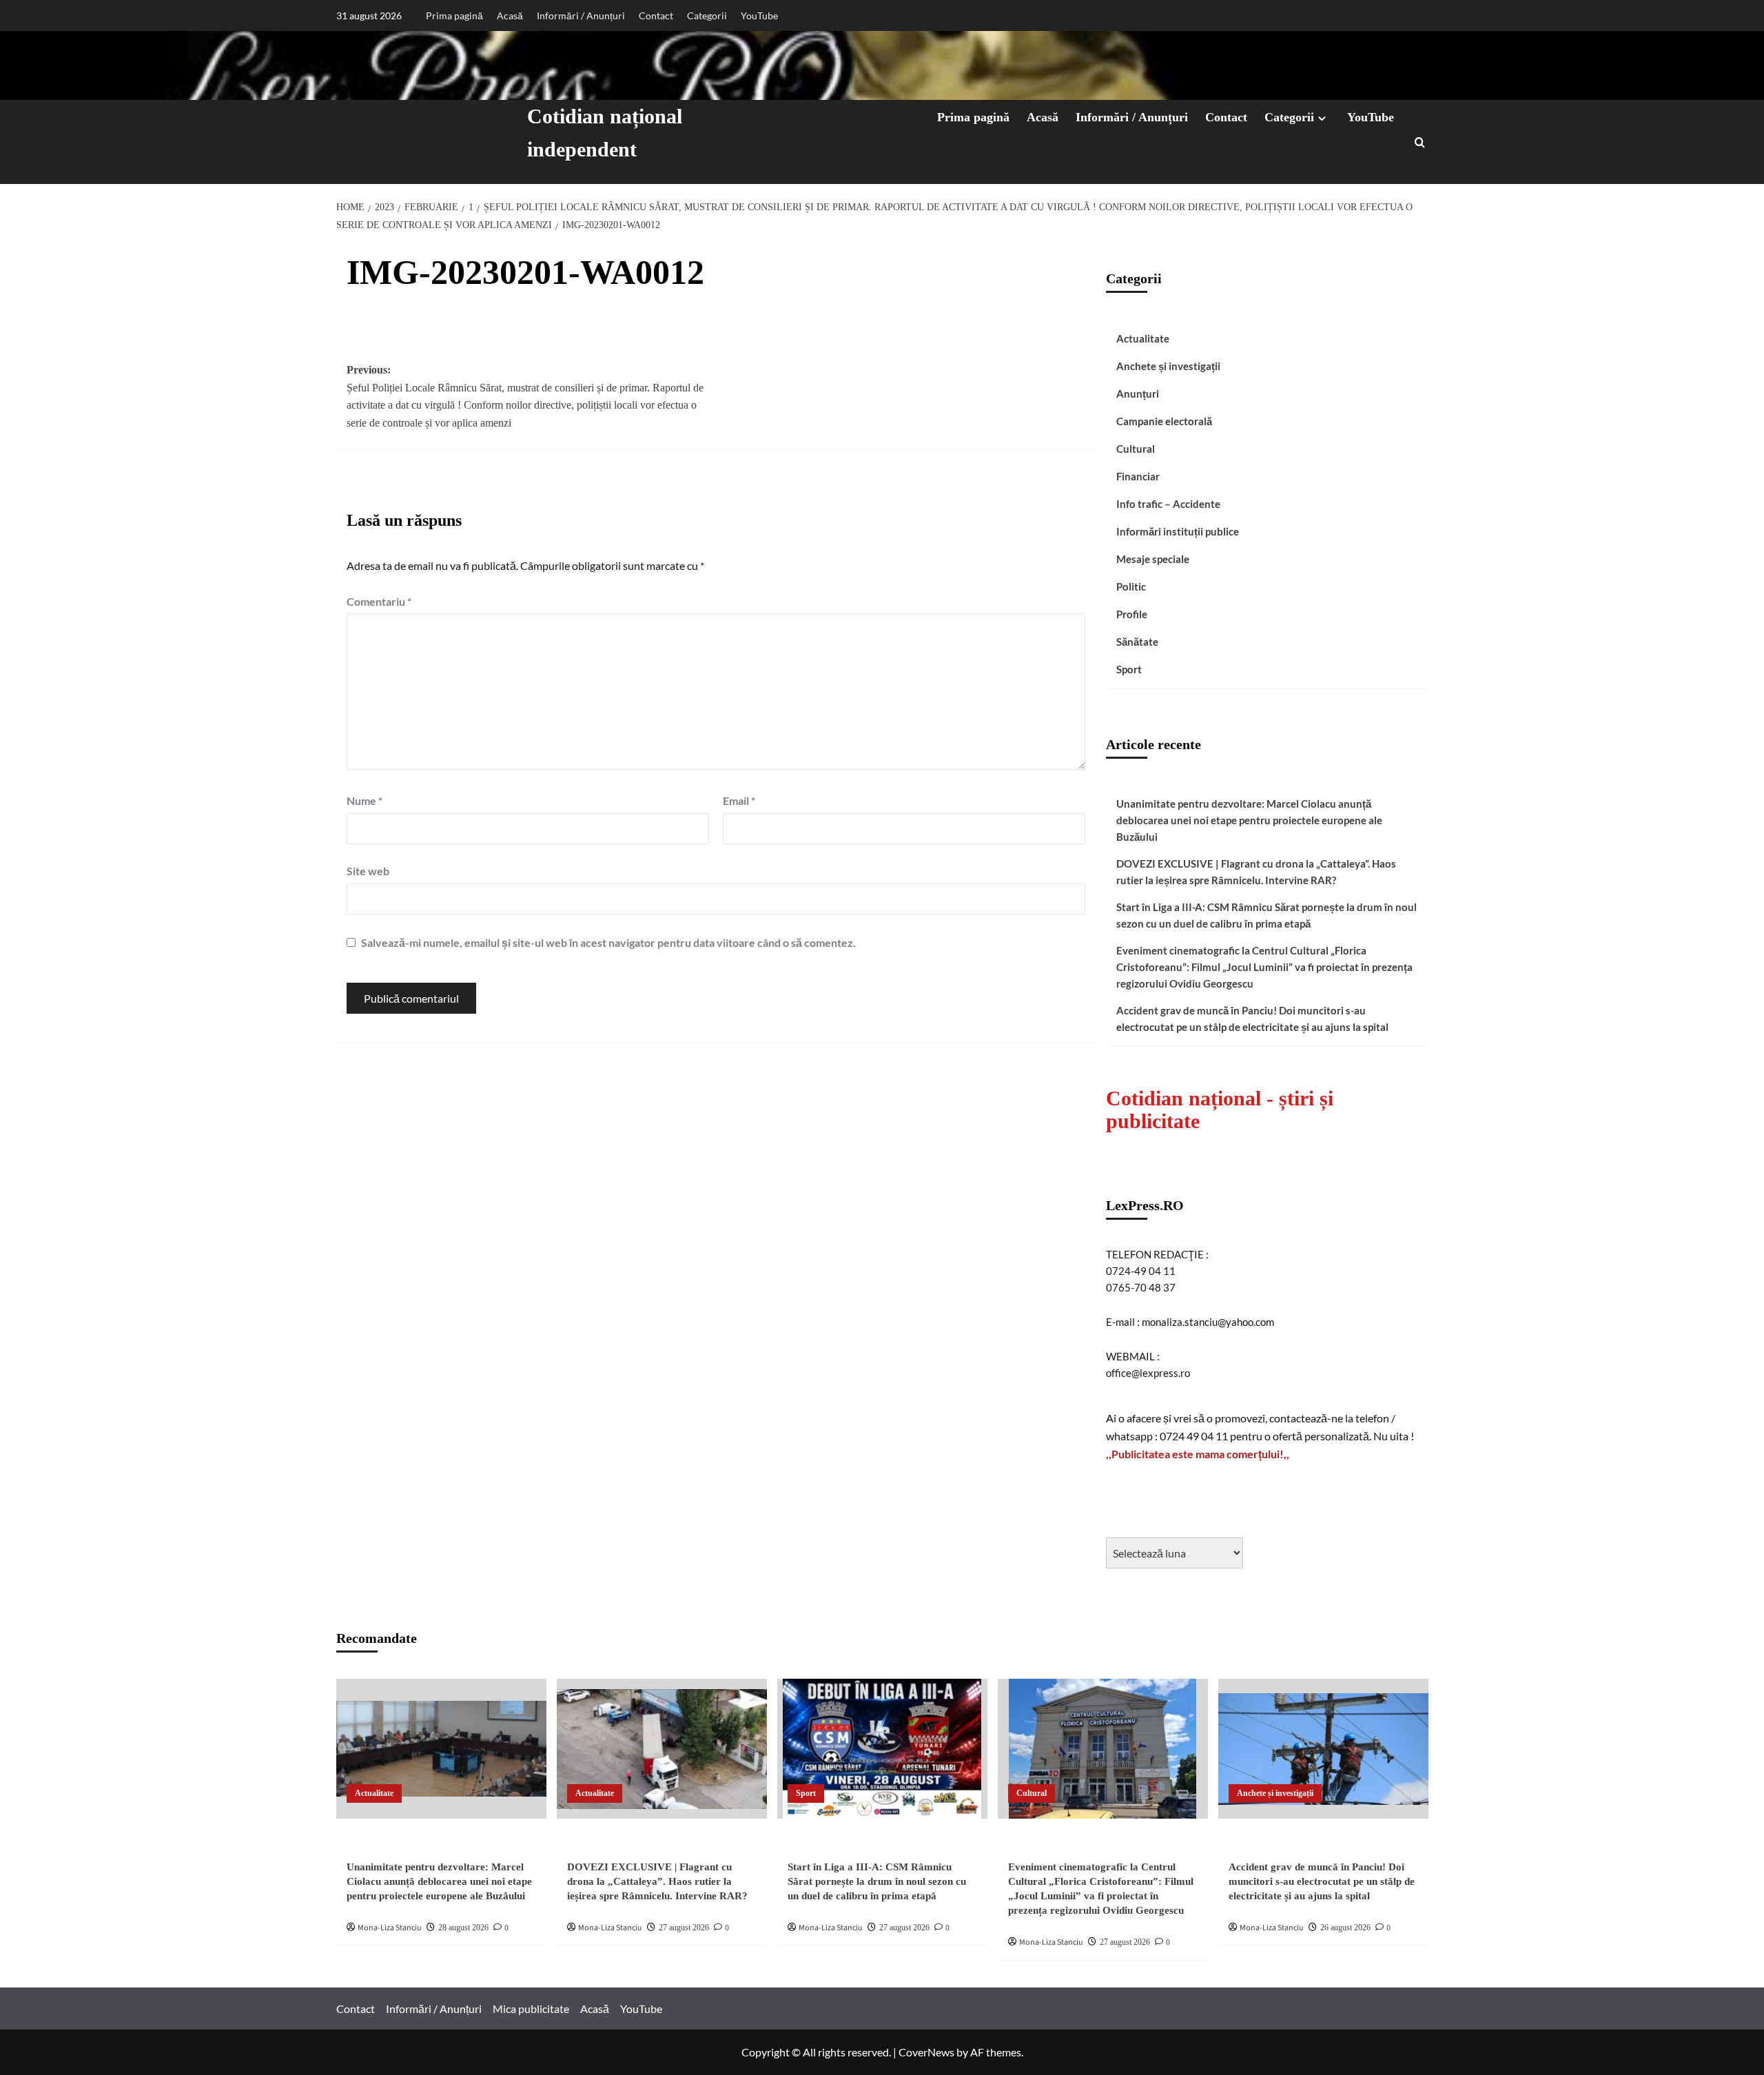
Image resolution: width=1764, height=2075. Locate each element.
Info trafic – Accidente (1168, 504)
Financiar (1138, 476)
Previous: (525, 396)
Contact (656, 16)
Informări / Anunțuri (581, 16)
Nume (365, 800)
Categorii (707, 16)
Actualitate (1143, 338)
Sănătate (1137, 642)
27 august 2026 (684, 1928)
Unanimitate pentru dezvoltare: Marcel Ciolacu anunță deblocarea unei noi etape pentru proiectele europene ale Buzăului (1249, 820)
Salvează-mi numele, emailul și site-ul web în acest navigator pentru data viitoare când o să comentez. (608, 942)
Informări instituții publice (1178, 531)
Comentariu (379, 601)
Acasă (510, 16)
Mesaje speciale (1153, 559)
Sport (1129, 669)
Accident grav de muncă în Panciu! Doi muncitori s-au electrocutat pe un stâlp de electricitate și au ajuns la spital (1252, 1019)
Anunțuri (1138, 393)
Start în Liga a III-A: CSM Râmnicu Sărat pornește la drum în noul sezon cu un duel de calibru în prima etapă (1266, 915)
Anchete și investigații (1168, 366)
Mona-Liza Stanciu (390, 1928)
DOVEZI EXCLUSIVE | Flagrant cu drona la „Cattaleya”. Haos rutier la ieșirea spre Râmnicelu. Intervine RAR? (1256, 872)
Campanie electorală (1164, 421)
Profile (1132, 614)
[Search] (1420, 142)
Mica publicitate (531, 2008)
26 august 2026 (1345, 1928)
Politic (1131, 586)
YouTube (759, 16)
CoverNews (926, 2052)
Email (739, 800)
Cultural (1136, 449)
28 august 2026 (463, 1928)
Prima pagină (454, 16)
